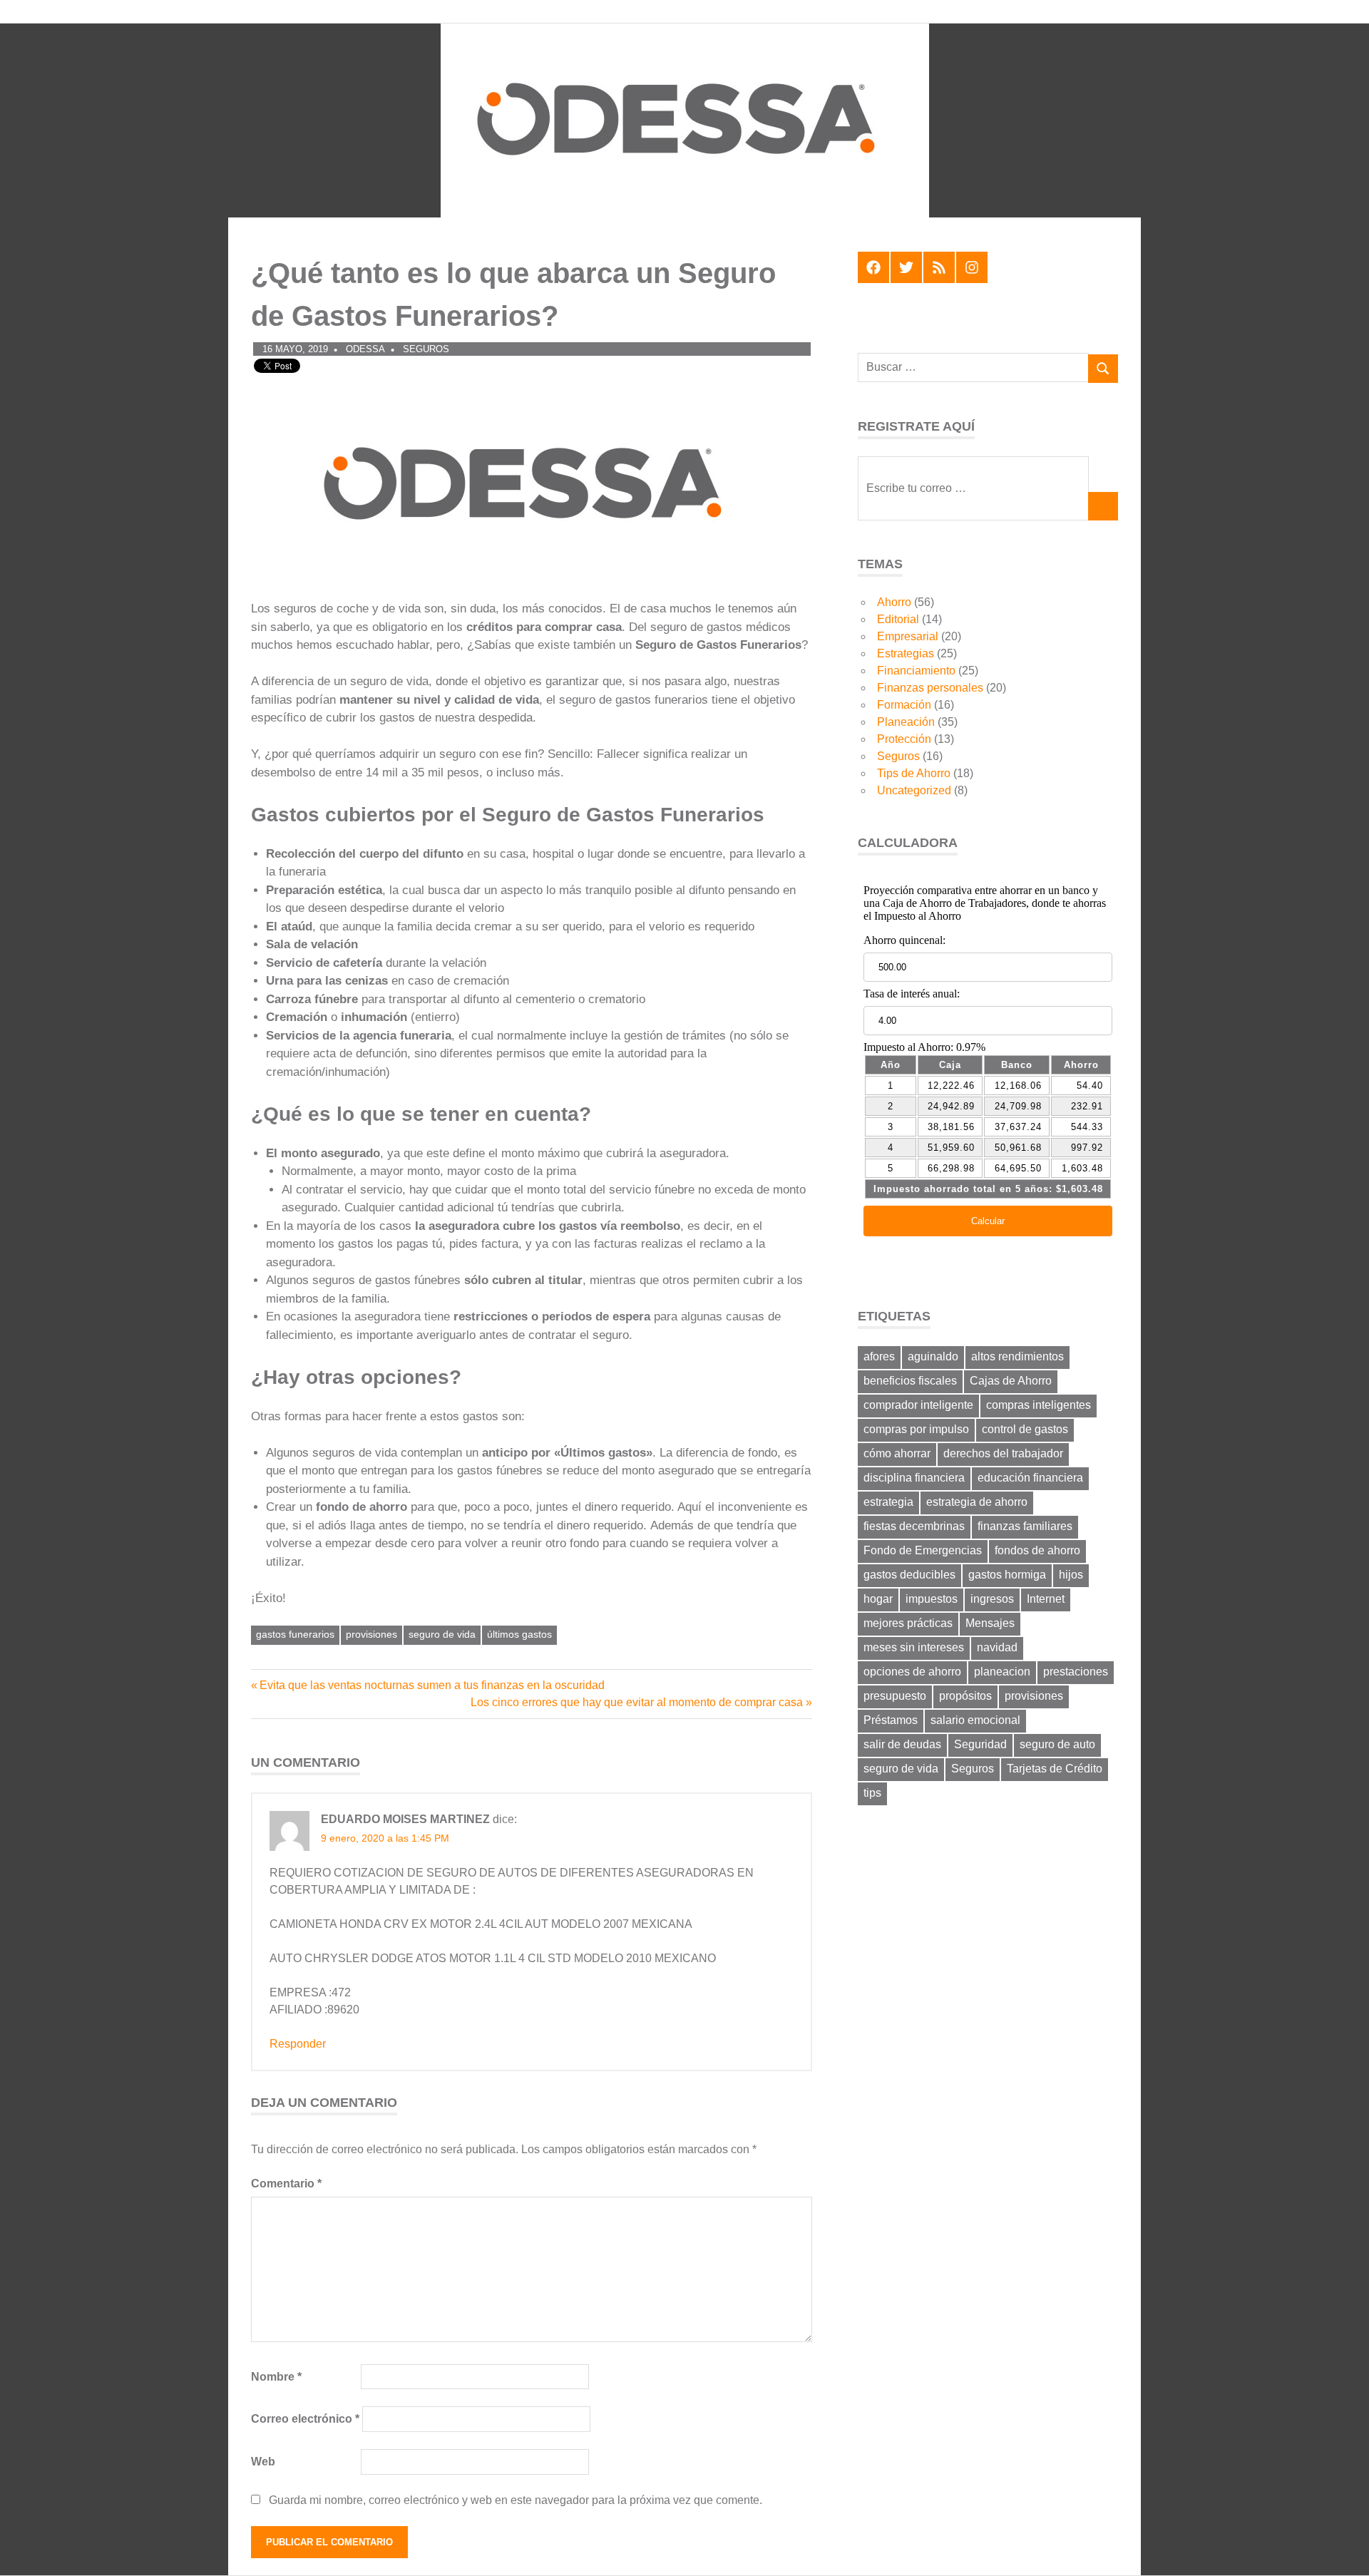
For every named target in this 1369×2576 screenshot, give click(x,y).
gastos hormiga (1007, 1575)
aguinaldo (933, 1356)
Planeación (906, 722)
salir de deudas (902, 1744)
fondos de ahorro (1037, 1550)
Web (263, 2462)
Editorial (898, 619)
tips (872, 1793)
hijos (1071, 1575)
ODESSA (365, 349)
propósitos (965, 1696)
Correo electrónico (305, 2419)
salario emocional (975, 1720)
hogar (878, 1599)
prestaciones (1076, 1672)
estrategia (888, 1502)
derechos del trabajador (1003, 1453)
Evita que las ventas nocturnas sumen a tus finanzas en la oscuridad (432, 1685)
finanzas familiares (1025, 1526)
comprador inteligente (918, 1405)
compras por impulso (916, 1429)
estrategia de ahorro (977, 1502)
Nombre (276, 2377)
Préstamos (891, 1720)
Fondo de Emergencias (923, 1550)
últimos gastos (519, 1634)
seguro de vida (442, 1634)
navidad (997, 1647)
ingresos (992, 1599)
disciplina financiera (914, 1478)
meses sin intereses (914, 1647)
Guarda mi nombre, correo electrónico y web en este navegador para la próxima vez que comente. (516, 2500)
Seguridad (980, 1744)
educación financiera (1030, 1478)
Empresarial (908, 636)
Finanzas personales (930, 688)
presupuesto (895, 1696)
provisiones (371, 1634)
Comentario (286, 2184)
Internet (1046, 1599)
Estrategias (906, 653)
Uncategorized (914, 790)
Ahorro (894, 602)
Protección (904, 739)
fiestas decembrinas (914, 1526)
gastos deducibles (909, 1575)
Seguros (426, 349)
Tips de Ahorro (914, 773)
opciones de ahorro (912, 1672)
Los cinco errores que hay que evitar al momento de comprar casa (637, 1702)
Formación (904, 705)
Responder (298, 2044)
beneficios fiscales (910, 1381)
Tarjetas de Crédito (1055, 1769)
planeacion (1002, 1672)
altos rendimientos (1017, 1356)
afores (879, 1356)
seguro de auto (1057, 1744)
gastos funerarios (295, 1634)
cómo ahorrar (897, 1453)
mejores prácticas (908, 1623)
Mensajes (990, 1623)
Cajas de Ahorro (1011, 1381)
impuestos (932, 1599)
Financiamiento (916, 671)
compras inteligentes (1039, 1405)
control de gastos (1025, 1429)
